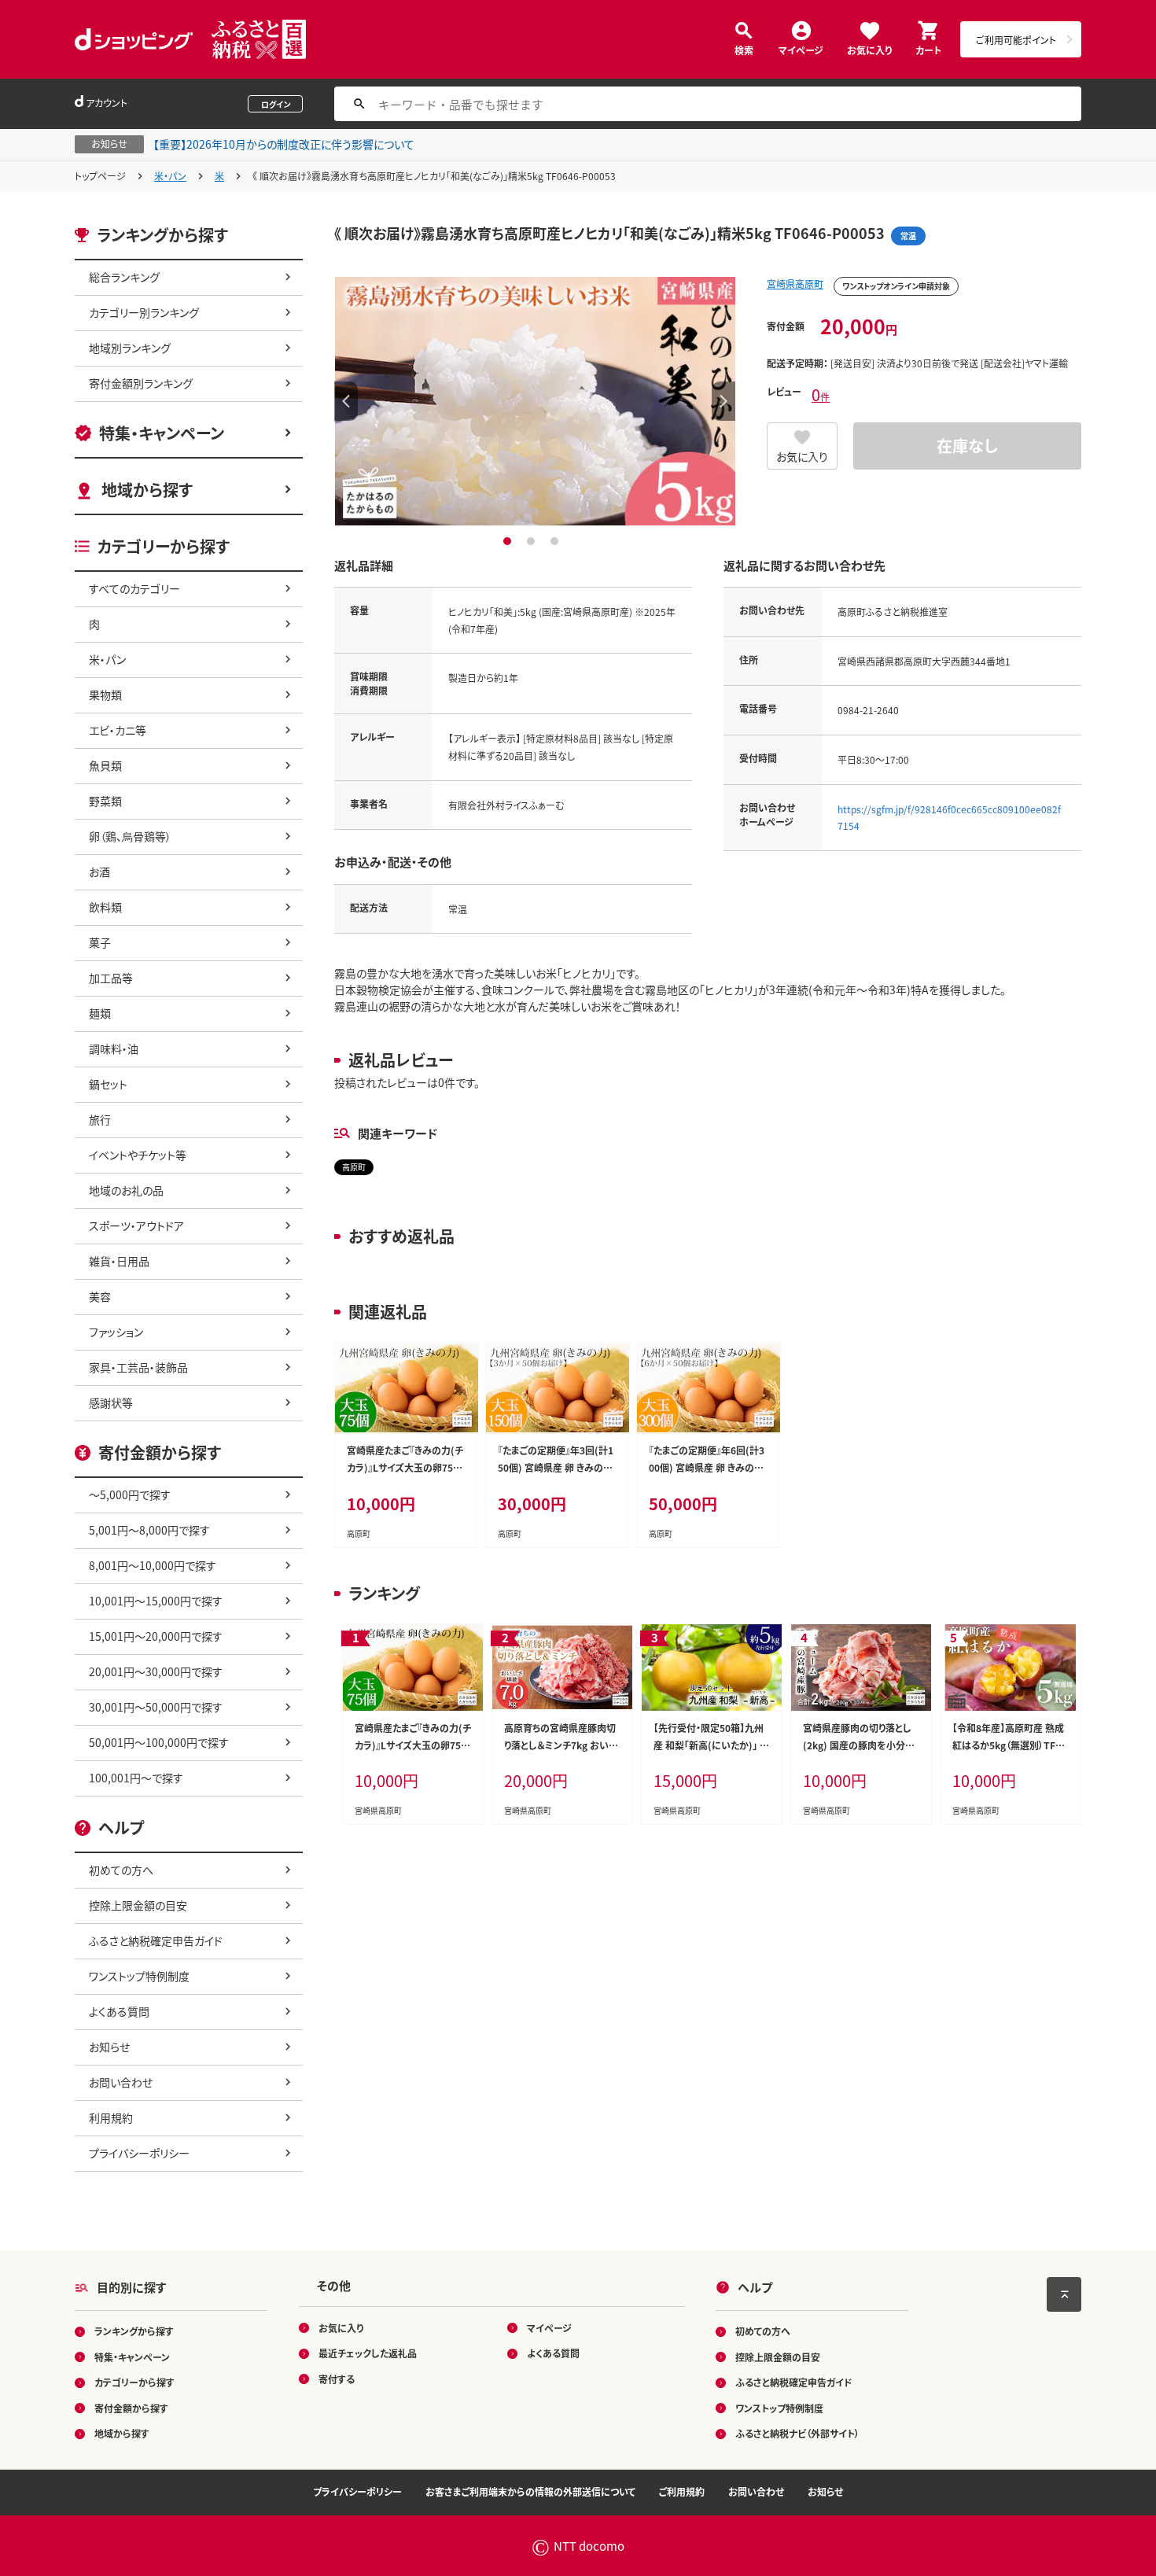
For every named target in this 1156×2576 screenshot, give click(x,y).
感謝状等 (111, 1402)
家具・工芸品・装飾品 (138, 1367)
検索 (744, 49)
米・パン (170, 176)
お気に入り (869, 49)
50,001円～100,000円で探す (159, 1742)
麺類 (100, 1013)
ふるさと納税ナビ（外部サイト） (797, 2433)
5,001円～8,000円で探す (149, 1530)
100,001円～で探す (136, 1778)
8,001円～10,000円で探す (153, 1565)
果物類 (105, 695)
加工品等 (111, 978)
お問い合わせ (121, 2082)
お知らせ (109, 2047)
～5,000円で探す (130, 1494)
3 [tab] (556, 541)
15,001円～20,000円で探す (156, 1636)
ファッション (116, 1332)
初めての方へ (121, 1870)
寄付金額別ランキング (141, 383)
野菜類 (105, 801)
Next (723, 401)
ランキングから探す (134, 2331)
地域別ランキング (130, 348)
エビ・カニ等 (118, 730)
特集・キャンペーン (162, 433)
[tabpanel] (535, 401)
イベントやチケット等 (138, 1155)
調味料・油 (114, 1048)
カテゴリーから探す (134, 2382)
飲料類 (105, 907)
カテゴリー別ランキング (144, 312)
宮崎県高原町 (795, 284)
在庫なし (967, 446)
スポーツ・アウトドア (136, 1225)
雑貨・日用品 (119, 1261)
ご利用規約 (682, 2491)
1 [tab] (509, 541)
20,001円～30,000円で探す (156, 1671)
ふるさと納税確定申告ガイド (156, 1940)
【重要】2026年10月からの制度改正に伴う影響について (284, 144)
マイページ (801, 49)
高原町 (354, 1167)
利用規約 (111, 2117)
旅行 (100, 1119)
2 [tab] (533, 541)
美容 (100, 1296)
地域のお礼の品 (126, 1190)
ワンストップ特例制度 (139, 1976)
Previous (346, 401)
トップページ (100, 176)
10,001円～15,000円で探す (156, 1601)
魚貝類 (105, 765)
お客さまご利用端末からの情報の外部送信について (530, 2491)
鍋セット (108, 1084)
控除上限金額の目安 (138, 1905)
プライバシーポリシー (139, 2153)
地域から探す (147, 490)
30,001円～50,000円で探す (156, 1707)
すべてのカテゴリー (134, 588)
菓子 (100, 942)
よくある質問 (119, 2011)
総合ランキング (124, 277)
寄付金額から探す (131, 2408)
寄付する (337, 2379)
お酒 (99, 872)
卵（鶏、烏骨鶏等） (130, 836)
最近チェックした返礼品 (368, 2353)
